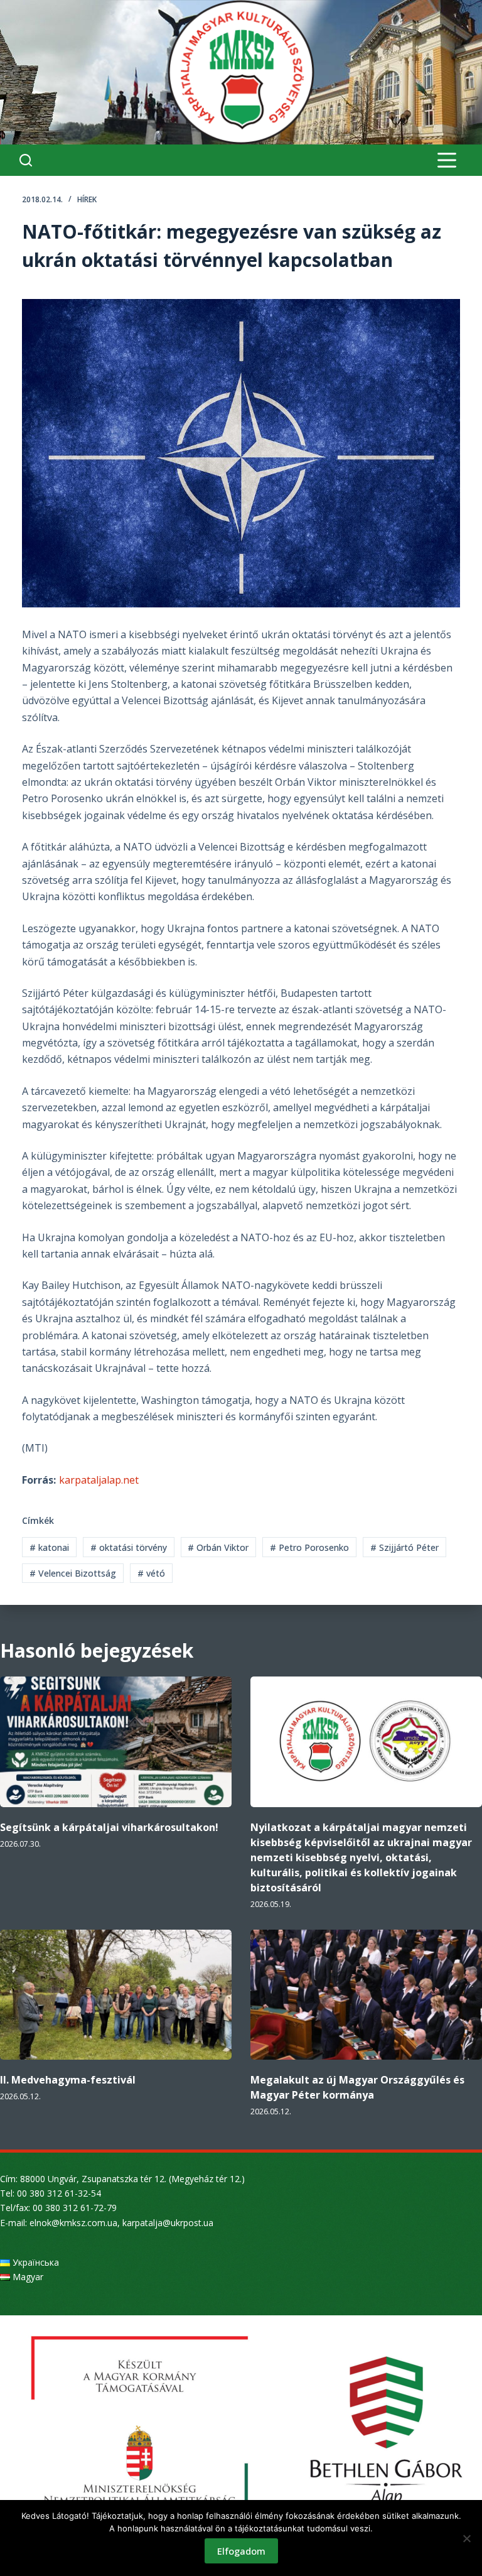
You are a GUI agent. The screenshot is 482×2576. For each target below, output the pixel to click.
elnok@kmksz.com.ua (73, 2223)
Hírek (87, 199)
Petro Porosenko (309, 1547)
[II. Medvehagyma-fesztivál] (116, 1995)
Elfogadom (241, 2551)
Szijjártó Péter (404, 1547)
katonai (49, 1547)
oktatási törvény (129, 1547)
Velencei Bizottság (73, 1573)
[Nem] (466, 2538)
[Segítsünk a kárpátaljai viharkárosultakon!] (116, 1742)
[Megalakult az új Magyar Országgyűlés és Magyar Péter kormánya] (366, 1995)
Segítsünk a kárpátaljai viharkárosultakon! (109, 1827)
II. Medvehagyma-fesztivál (68, 2080)
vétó (151, 1573)
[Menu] (447, 160)
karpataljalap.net (99, 1480)
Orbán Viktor (218, 1547)
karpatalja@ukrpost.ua (168, 2223)
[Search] (26, 160)
